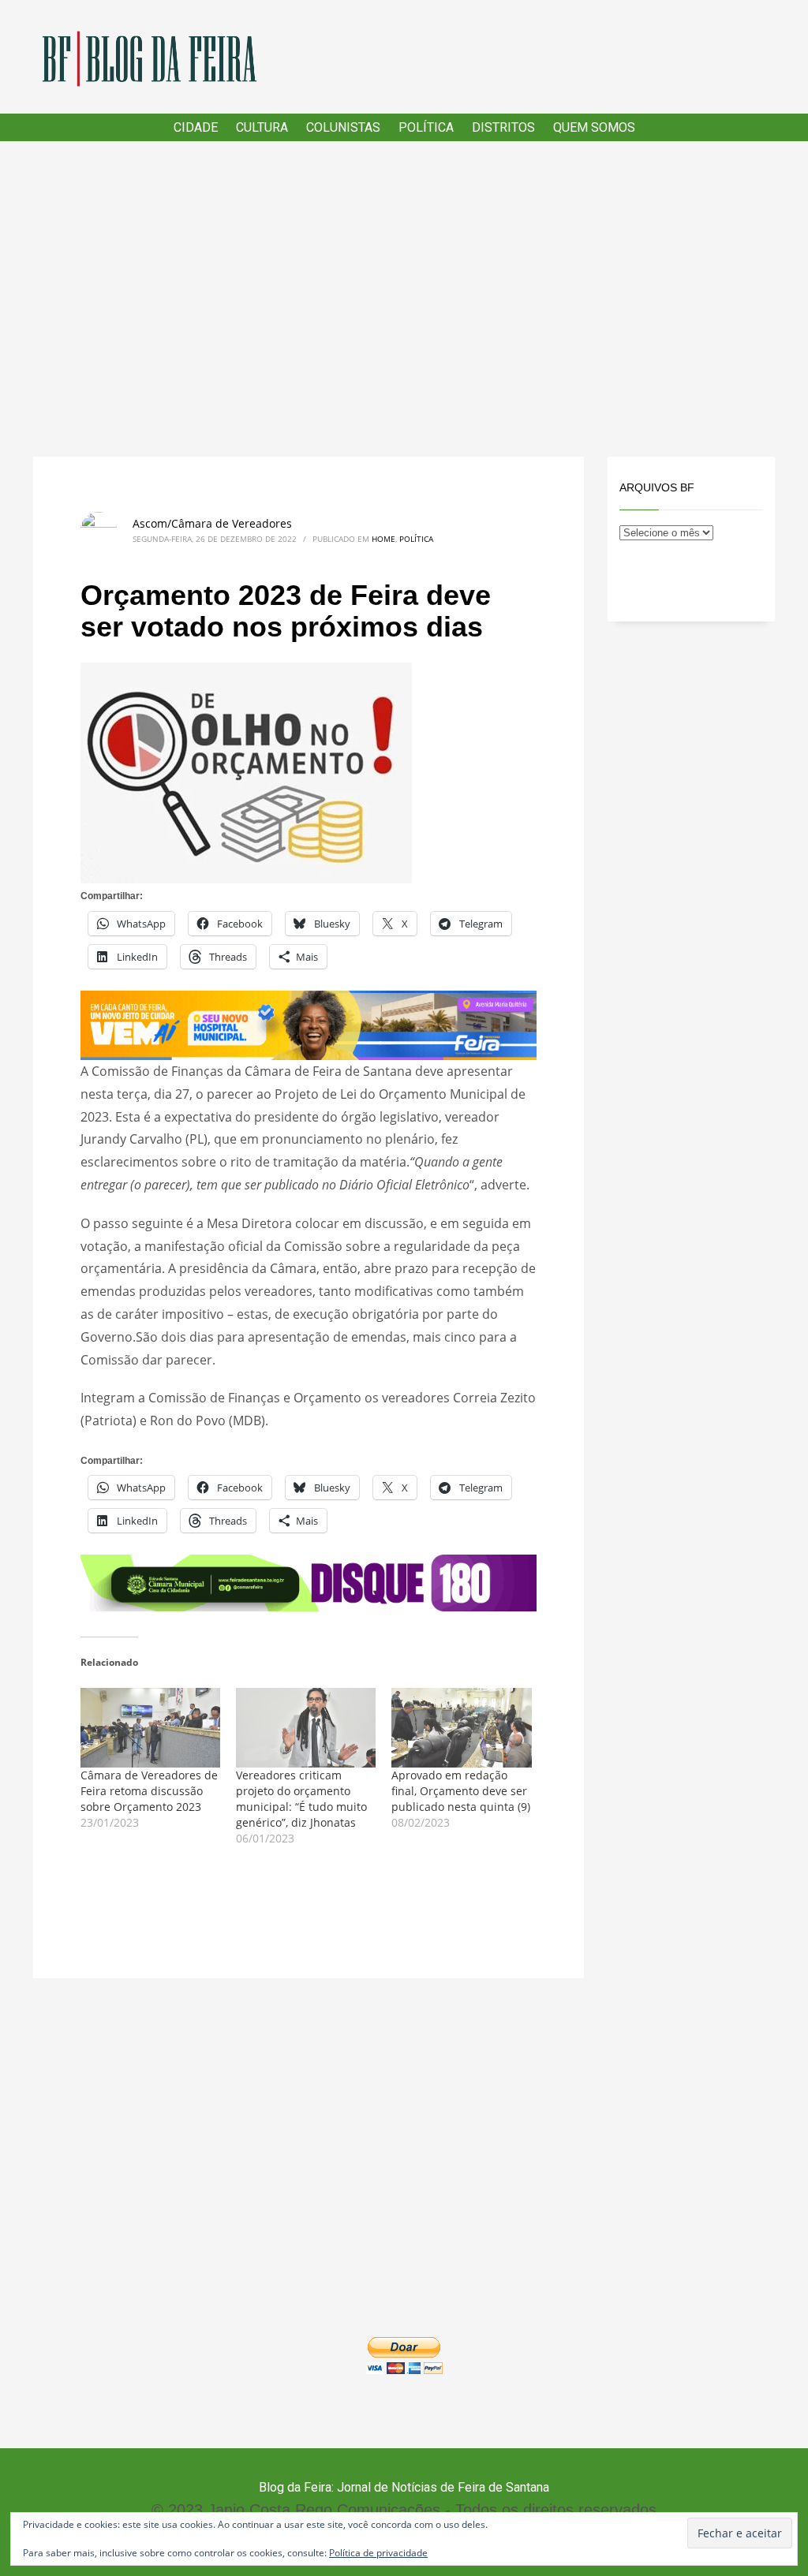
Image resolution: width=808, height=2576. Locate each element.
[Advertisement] (404, 299)
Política (416, 539)
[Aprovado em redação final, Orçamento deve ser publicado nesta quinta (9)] (461, 1728)
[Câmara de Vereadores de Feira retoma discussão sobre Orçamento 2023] (150, 1728)
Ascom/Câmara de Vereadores (212, 523)
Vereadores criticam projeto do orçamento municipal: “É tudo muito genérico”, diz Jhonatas (301, 1799)
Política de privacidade (378, 2553)
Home (383, 539)
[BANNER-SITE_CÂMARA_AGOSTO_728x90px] (309, 1581)
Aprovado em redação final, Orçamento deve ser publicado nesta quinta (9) (461, 1791)
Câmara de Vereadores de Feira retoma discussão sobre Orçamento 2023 (149, 1791)
